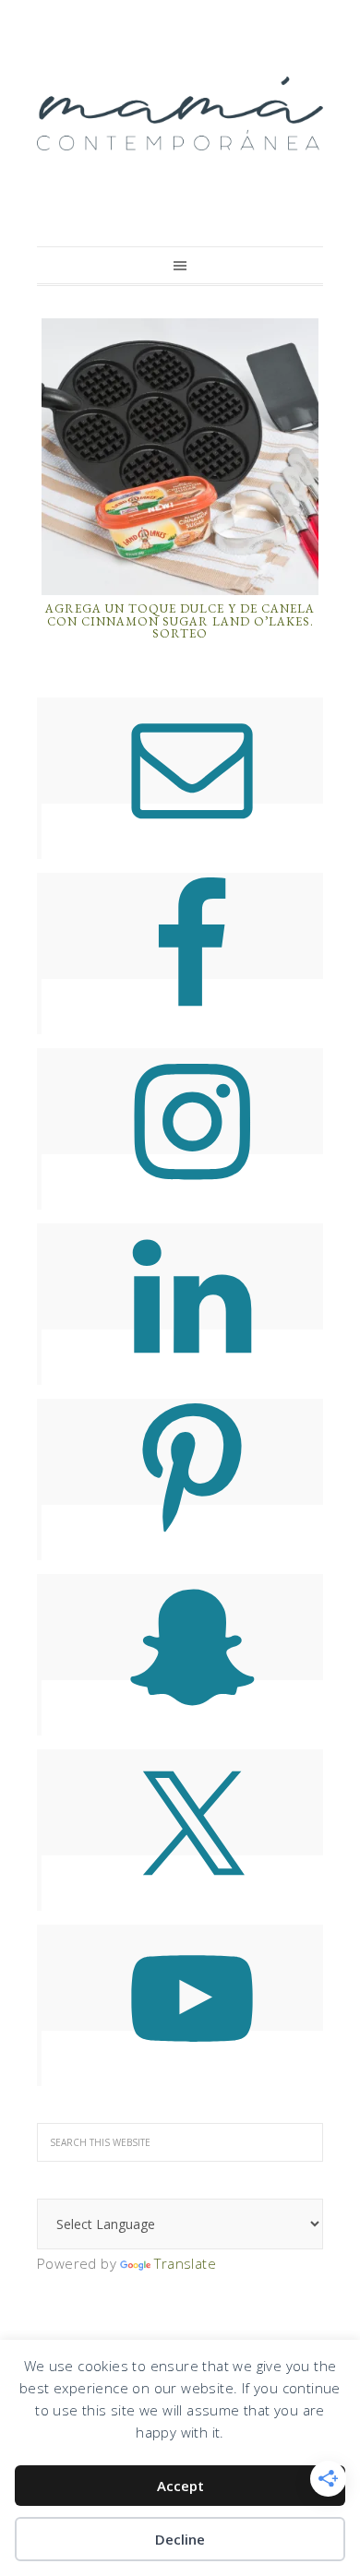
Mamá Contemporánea (180, 113)
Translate (185, 2263)
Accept (180, 2486)
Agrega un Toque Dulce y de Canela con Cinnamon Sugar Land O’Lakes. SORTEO (180, 621)
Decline (180, 2539)
